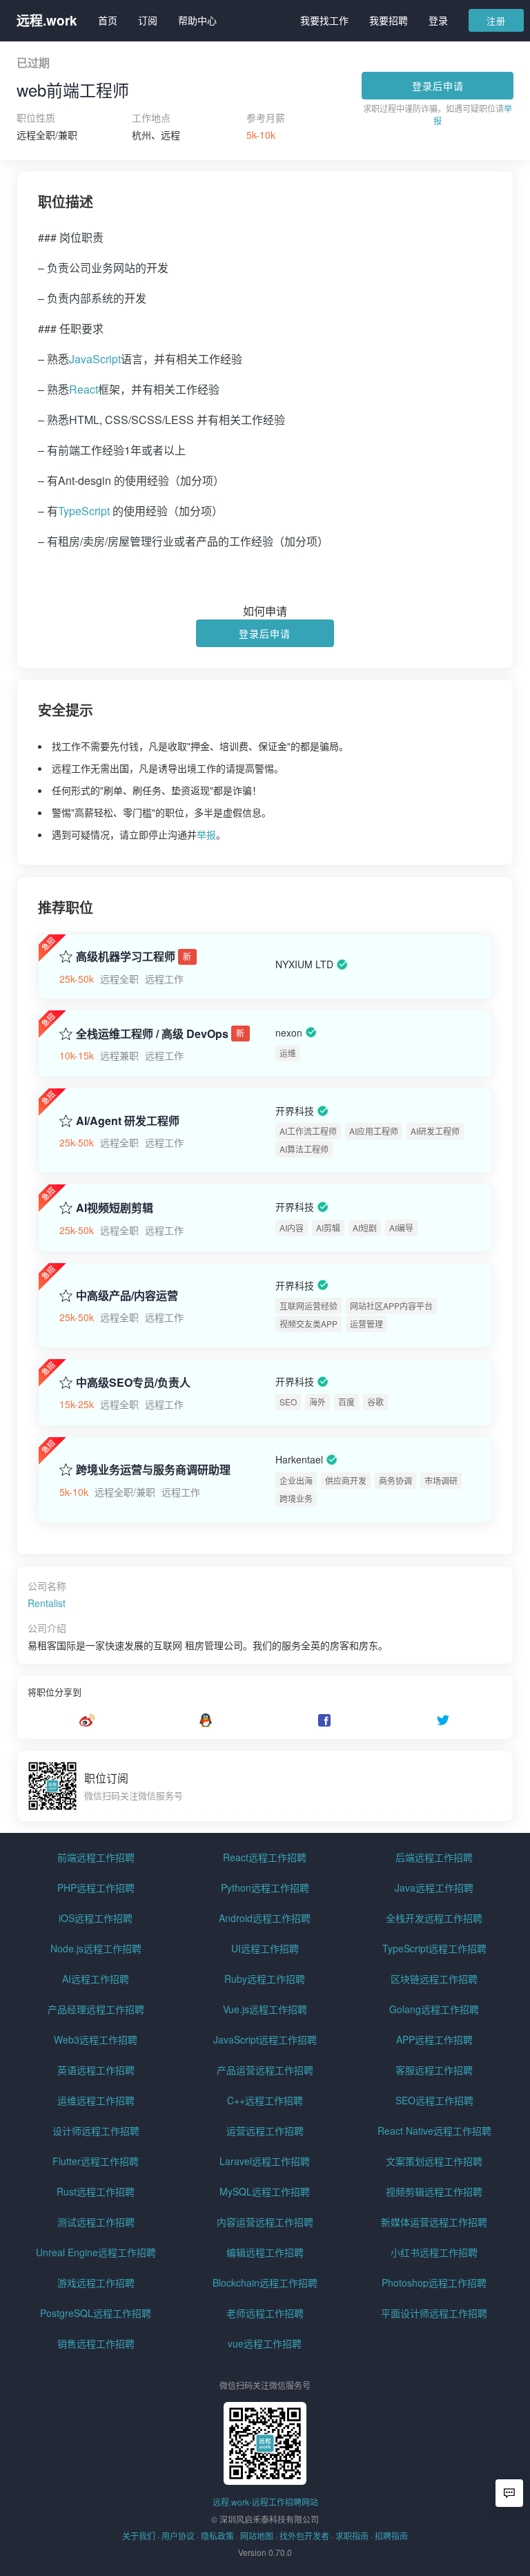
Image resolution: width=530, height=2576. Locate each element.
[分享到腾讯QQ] (206, 1720)
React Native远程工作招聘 (434, 2131)
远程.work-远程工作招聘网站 (265, 2502)
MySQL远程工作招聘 (265, 2191)
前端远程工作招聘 (96, 1857)
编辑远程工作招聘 (265, 2252)
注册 (496, 20)
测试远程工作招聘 (96, 2222)
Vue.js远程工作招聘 (265, 2009)
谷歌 (375, 1402)
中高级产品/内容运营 (127, 1296)
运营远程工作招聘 (265, 2131)
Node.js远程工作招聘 (96, 1948)
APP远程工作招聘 (434, 2039)
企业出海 (296, 1480)
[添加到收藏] (66, 955)
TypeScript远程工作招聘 (434, 1948)
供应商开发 (346, 1480)
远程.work (47, 20)
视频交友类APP (308, 1324)
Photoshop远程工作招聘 (434, 2282)
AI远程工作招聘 (96, 1979)
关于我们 (139, 2536)
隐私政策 (217, 2536)
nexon (289, 1032)
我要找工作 (324, 20)
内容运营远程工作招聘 (265, 2222)
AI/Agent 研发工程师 (128, 1121)
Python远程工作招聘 (265, 1887)
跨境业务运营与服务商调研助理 (153, 1470)
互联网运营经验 (308, 1306)
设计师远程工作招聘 (96, 2131)
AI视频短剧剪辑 (115, 1208)
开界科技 (295, 1111)
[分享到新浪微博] (87, 1720)
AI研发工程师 (435, 1131)
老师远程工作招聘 (265, 2313)
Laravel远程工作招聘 (265, 2161)
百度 (346, 1402)
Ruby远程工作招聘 (265, 1979)
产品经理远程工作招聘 (96, 2009)
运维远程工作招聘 (96, 2100)
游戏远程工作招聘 (96, 2282)
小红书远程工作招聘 (434, 2252)
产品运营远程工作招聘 (265, 2070)
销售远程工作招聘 (96, 2343)
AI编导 (401, 1228)
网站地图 (257, 2536)
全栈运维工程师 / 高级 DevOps (152, 1034)
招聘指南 (391, 2536)
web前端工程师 (73, 90)
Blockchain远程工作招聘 (265, 2282)
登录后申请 (438, 86)
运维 (288, 1053)
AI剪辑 (328, 1228)
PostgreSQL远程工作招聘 (96, 2313)
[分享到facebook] (324, 1720)
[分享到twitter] (443, 1720)
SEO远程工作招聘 (434, 2100)
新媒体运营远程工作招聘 (434, 2222)
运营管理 (366, 1324)
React (84, 389)
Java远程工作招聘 (434, 1887)
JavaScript (95, 359)
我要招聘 (389, 20)
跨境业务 (296, 1498)
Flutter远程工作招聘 (96, 2161)
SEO (288, 1402)
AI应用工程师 (374, 1131)
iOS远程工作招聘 (96, 1918)
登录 (438, 20)
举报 (206, 834)
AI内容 (292, 1228)
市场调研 (441, 1480)
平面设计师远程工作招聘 (434, 2313)
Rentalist (47, 1603)
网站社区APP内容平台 (391, 1306)
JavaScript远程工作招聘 (265, 2039)
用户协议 (178, 2536)
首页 (108, 20)
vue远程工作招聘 (265, 2343)
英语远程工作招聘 (96, 2070)
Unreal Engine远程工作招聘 (96, 2252)
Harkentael (299, 1460)
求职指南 (352, 2536)
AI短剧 (365, 1228)
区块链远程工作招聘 (434, 1979)
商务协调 (395, 1480)
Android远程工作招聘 (265, 1918)
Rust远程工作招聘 (96, 2191)
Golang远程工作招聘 (434, 2009)
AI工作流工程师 (308, 1131)
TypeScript (84, 511)
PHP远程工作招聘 (96, 1887)
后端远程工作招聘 (434, 1857)
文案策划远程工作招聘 (434, 2161)
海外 (317, 1402)
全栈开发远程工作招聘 (434, 1918)
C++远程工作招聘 (265, 2100)
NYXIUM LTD (304, 964)
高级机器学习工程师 (126, 957)
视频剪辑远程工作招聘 (434, 2191)
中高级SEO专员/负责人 (133, 1383)
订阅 (148, 20)
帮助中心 (197, 20)
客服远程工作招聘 (434, 2070)
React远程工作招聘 (265, 1857)
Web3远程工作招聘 (96, 2039)
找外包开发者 (304, 2536)
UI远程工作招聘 (265, 1948)
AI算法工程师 (304, 1149)
